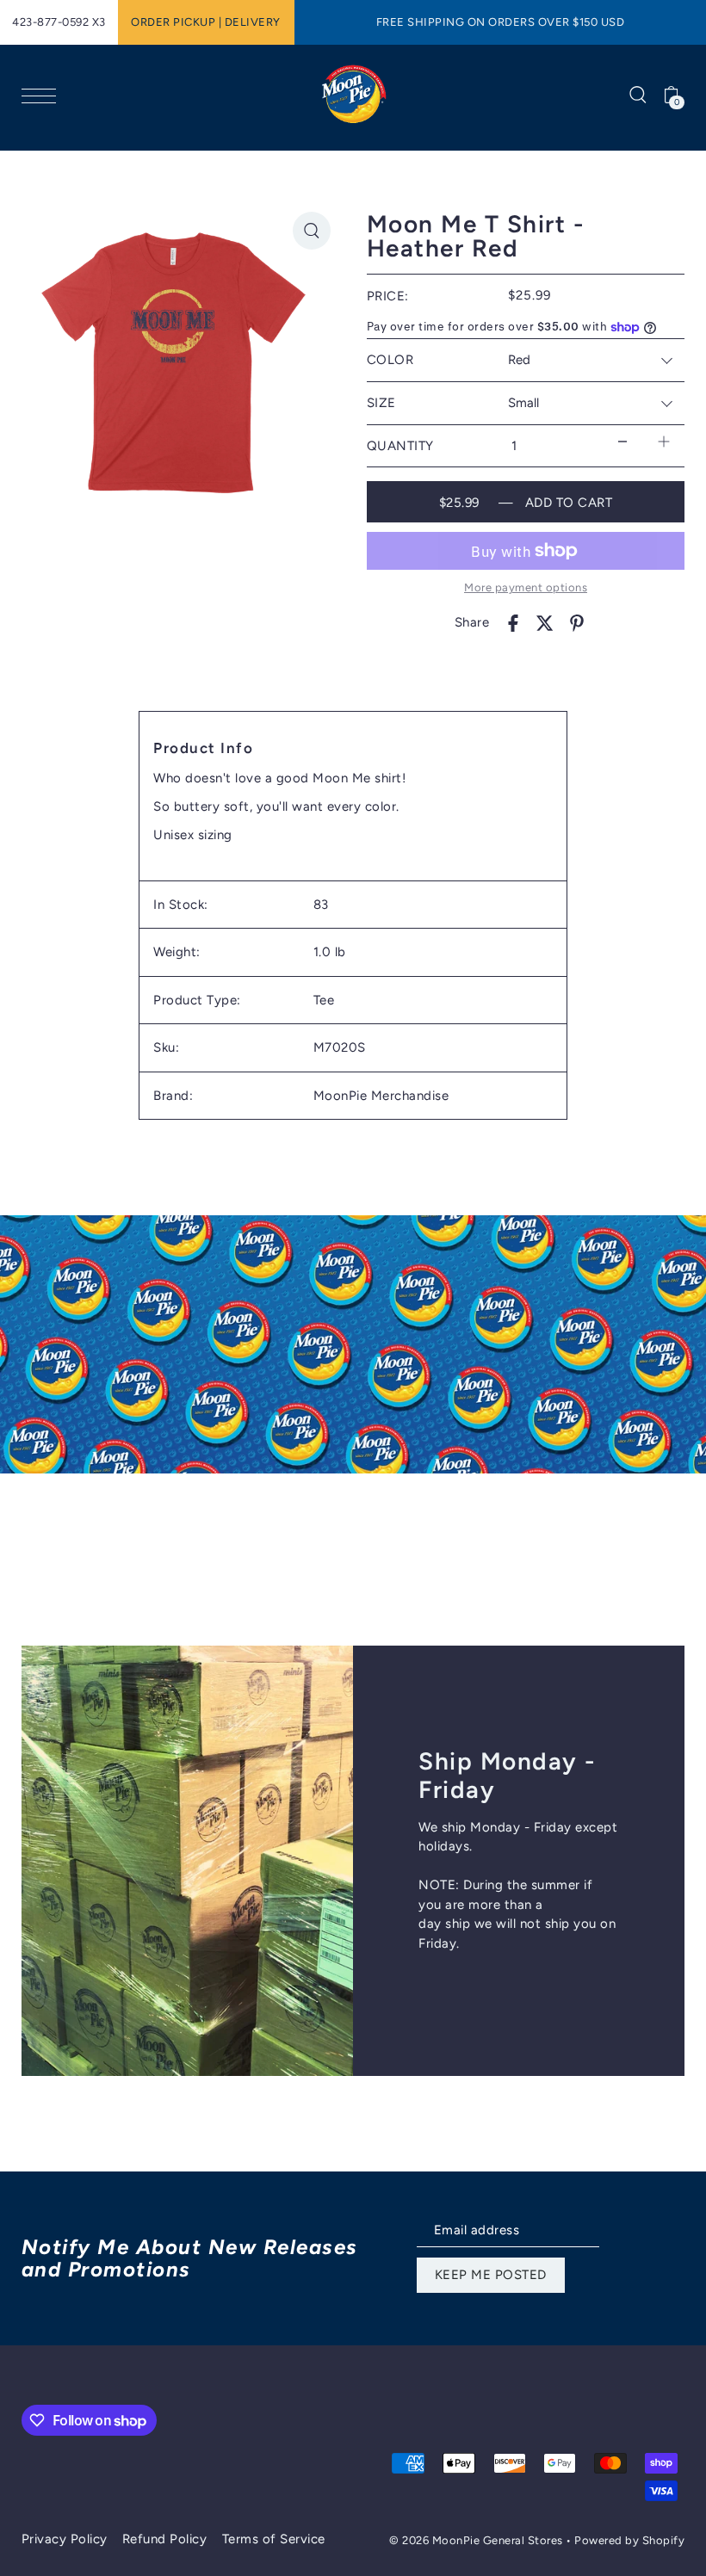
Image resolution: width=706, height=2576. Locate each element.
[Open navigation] (43, 95)
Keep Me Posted (491, 2275)
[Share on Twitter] (545, 623)
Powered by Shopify (629, 2540)
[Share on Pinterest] (577, 623)
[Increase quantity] (664, 442)
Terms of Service (274, 2539)
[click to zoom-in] (312, 231)
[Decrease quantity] (622, 442)
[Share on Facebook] (513, 623)
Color (390, 360)
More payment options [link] (526, 587)
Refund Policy (165, 2539)
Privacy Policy (65, 2539)
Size (381, 403)
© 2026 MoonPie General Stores (477, 2540)
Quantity (400, 446)
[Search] (638, 94)
